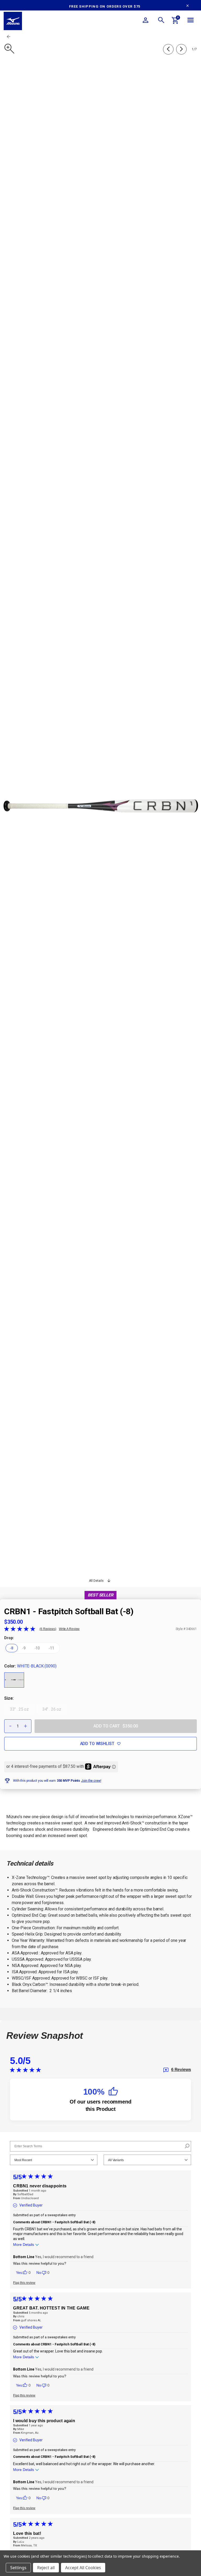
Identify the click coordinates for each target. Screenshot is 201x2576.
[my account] (146, 21)
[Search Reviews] (186, 2146)
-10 (37, 1648)
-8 (12, 1648)
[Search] (161, 21)
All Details (96, 1581)
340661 (191, 1629)
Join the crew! (91, 1781)
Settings (18, 2568)
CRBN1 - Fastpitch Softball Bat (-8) (69, 1611)
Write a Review (69, 1629)
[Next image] (181, 49)
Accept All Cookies (83, 2568)
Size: (9, 1698)
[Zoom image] (9, 49)
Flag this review (24, 2283)
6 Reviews (48, 1629)
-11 (51, 1648)
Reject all (46, 2568)
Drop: (9, 1638)
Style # (180, 1629)
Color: (30, 1666)
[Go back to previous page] (9, 36)
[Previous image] (168, 49)
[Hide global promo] (188, 6)
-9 (24, 1648)
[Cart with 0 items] (175, 21)
